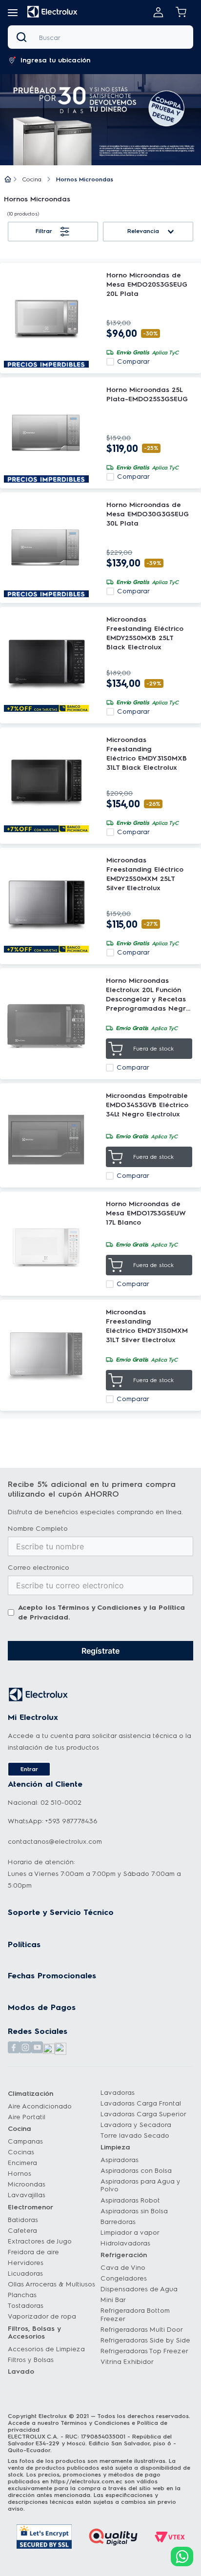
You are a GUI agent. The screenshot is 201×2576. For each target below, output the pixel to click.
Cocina (32, 179)
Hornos (20, 2174)
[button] (13, 13)
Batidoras (23, 2220)
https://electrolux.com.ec (87, 2481)
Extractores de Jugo (40, 2241)
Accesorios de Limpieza (46, 2349)
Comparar (133, 362)
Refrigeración (124, 2255)
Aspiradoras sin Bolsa (134, 2211)
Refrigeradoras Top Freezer (144, 2351)
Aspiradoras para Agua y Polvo (141, 2185)
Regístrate (100, 1651)
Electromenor (30, 2207)
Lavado (21, 2371)
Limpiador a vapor (130, 2233)
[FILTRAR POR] (53, 232)
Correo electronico (39, 1568)
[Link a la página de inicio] (8, 180)
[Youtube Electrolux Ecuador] (37, 2048)
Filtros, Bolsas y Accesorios (34, 2332)
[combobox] (100, 37)
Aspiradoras (120, 2160)
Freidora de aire (33, 2252)
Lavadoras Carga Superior (143, 2114)
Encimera (22, 2163)
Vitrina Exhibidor (127, 2362)
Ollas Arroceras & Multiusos (51, 2284)
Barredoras (118, 2222)
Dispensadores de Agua (139, 2289)
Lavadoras (118, 2093)
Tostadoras (26, 2306)
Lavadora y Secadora (136, 2125)
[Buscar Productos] (23, 37)
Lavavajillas (27, 2195)
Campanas (25, 2141)
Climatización (30, 2094)
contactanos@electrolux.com (55, 1842)
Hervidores (26, 2263)
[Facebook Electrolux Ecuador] (14, 2048)
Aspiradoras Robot (130, 2200)
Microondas (27, 2184)
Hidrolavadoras (125, 2243)
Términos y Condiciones (99, 1608)
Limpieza (115, 2147)
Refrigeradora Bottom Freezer (135, 2314)
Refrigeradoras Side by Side (145, 2340)
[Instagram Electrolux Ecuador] (25, 2048)
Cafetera (22, 2231)
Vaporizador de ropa (42, 2316)
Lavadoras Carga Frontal (141, 2103)
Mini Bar (113, 2300)
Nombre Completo (38, 1529)
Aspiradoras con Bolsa (136, 2171)
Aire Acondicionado (40, 2106)
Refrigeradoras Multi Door (142, 2330)
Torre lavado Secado (135, 2136)
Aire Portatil (27, 2117)
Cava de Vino (123, 2268)
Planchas (22, 2295)
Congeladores (124, 2278)
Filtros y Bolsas (31, 2360)
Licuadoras (25, 2274)
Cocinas (21, 2152)
